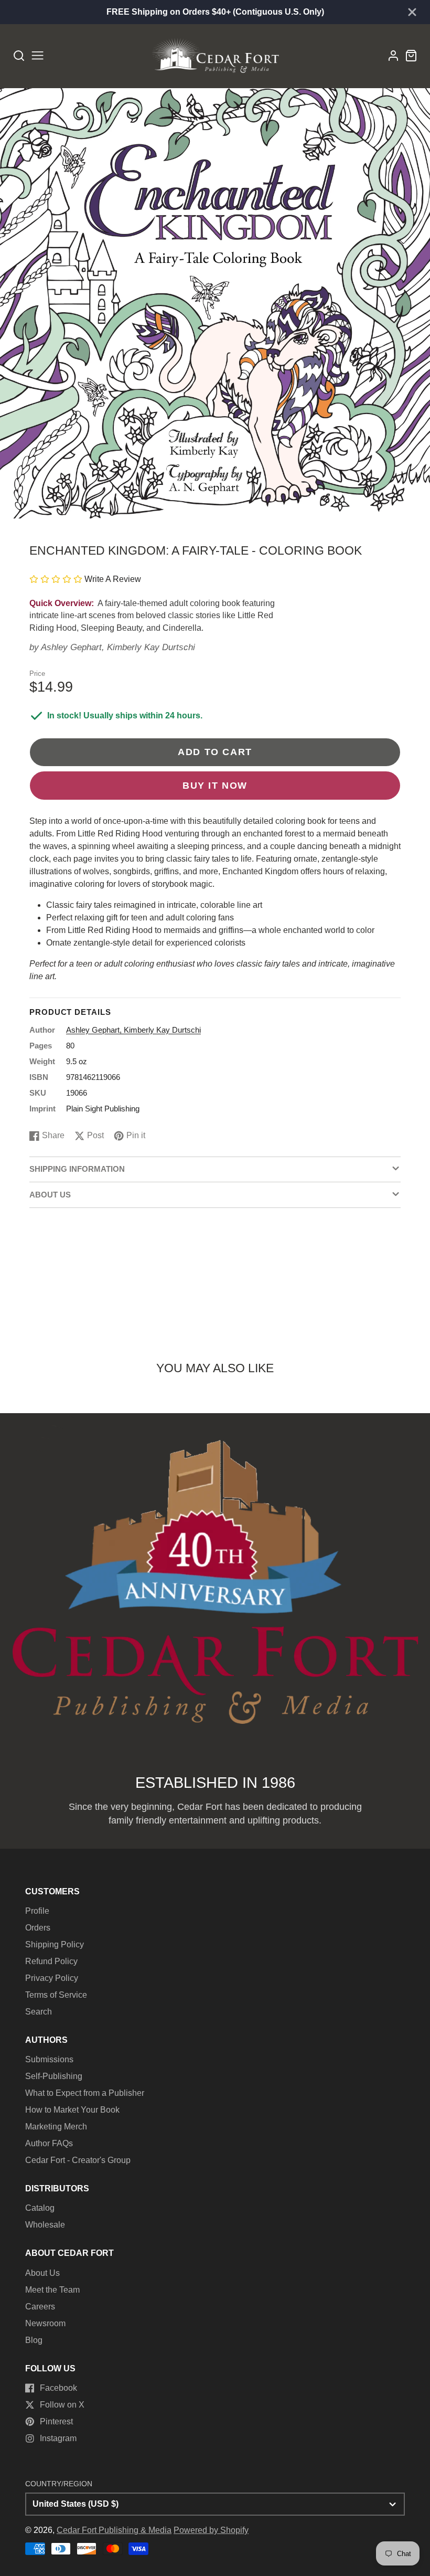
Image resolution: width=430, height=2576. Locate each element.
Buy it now (215, 785)
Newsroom (45, 2323)
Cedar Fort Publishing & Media (114, 2530)
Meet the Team (52, 2290)
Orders (38, 1928)
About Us (42, 2273)
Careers (40, 2307)
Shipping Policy (55, 1944)
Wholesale (45, 2225)
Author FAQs (49, 2143)
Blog (34, 2340)
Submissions (49, 2059)
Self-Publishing (54, 2076)
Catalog (40, 2208)
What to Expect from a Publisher (85, 2093)
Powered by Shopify (211, 2530)
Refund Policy (51, 1961)
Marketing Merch (56, 2127)
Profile (37, 1911)
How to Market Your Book (72, 2110)
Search (39, 2012)
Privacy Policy (52, 1978)
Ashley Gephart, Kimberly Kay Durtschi (118, 647)
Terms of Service (56, 1995)
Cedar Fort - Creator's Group (78, 2160)
